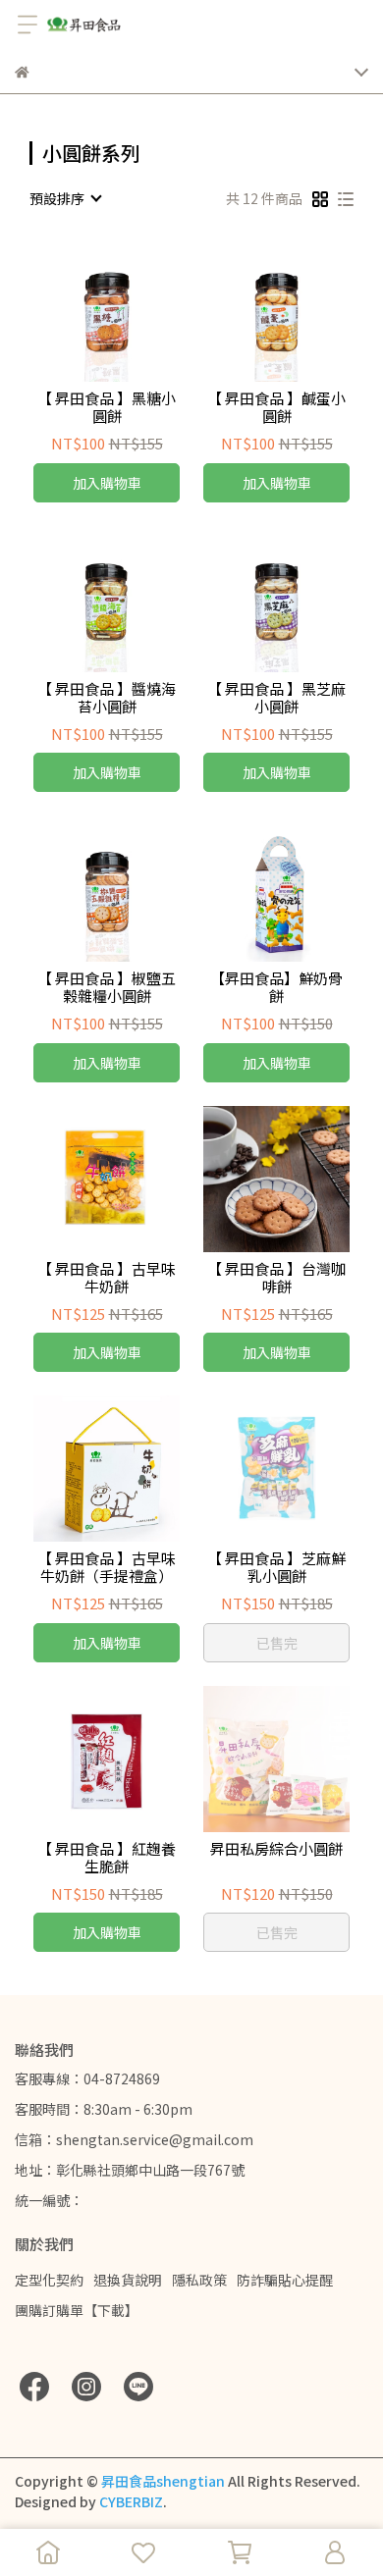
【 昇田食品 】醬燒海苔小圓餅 (107, 698)
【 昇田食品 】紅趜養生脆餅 (107, 1858)
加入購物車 (107, 483)
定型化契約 (49, 2280)
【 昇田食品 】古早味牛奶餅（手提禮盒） (107, 1567)
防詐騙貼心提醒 (285, 2280)
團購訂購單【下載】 (77, 2310)
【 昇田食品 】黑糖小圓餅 (107, 407)
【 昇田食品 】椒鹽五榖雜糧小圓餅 (107, 987)
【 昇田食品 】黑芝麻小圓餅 (276, 698)
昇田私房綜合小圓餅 (276, 1849)
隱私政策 (199, 2280)
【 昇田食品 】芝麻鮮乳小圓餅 (276, 1567)
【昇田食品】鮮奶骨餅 (276, 987)
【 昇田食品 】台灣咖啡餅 (276, 1278)
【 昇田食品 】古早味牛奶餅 (107, 1278)
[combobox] (65, 198)
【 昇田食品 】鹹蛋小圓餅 (276, 407)
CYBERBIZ (131, 2501)
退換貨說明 (128, 2280)
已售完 (277, 1643)
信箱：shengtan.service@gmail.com (134, 2139)
